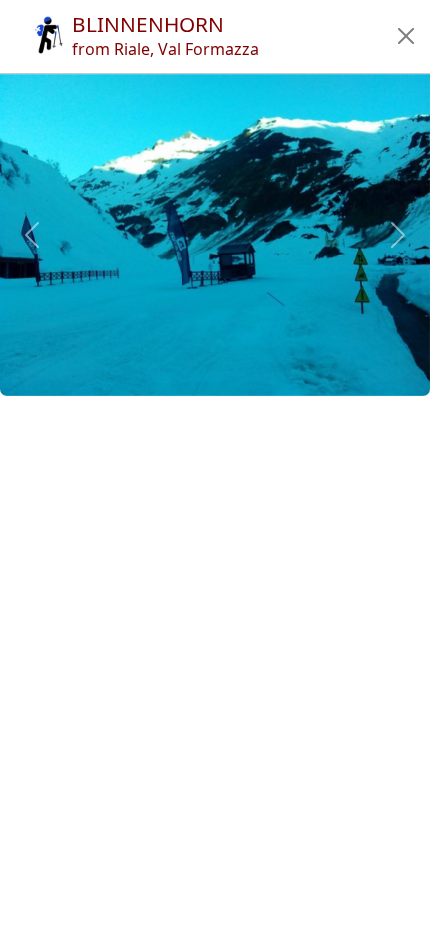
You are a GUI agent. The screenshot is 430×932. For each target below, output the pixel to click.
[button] (406, 36)
